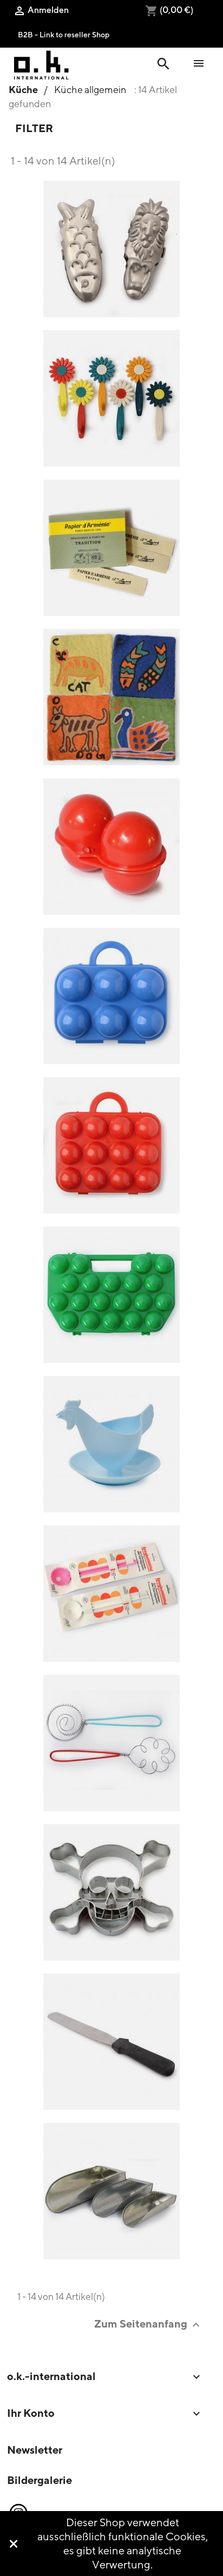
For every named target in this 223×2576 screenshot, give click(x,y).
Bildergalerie (40, 2480)
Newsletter (35, 2450)
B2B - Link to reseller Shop (64, 34)
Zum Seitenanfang (148, 2324)
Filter (34, 128)
